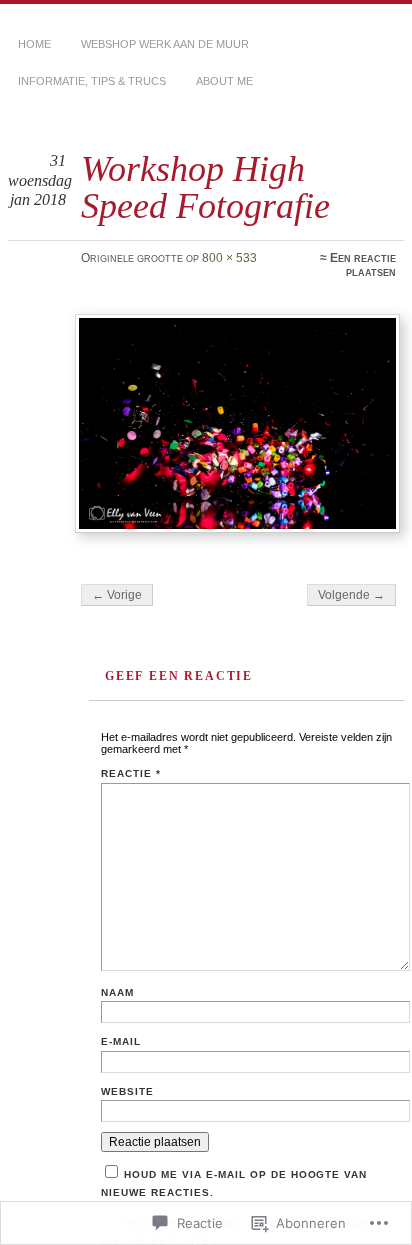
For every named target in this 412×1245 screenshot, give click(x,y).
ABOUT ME (224, 81)
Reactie (131, 773)
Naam (117, 992)
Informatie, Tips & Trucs (92, 81)
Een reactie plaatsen (363, 265)
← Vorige (117, 595)
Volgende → (351, 595)
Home (34, 44)
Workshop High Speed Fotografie (205, 186)
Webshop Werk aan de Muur (165, 44)
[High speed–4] (237, 423)
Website (127, 1091)
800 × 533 (229, 258)
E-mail (121, 1041)
